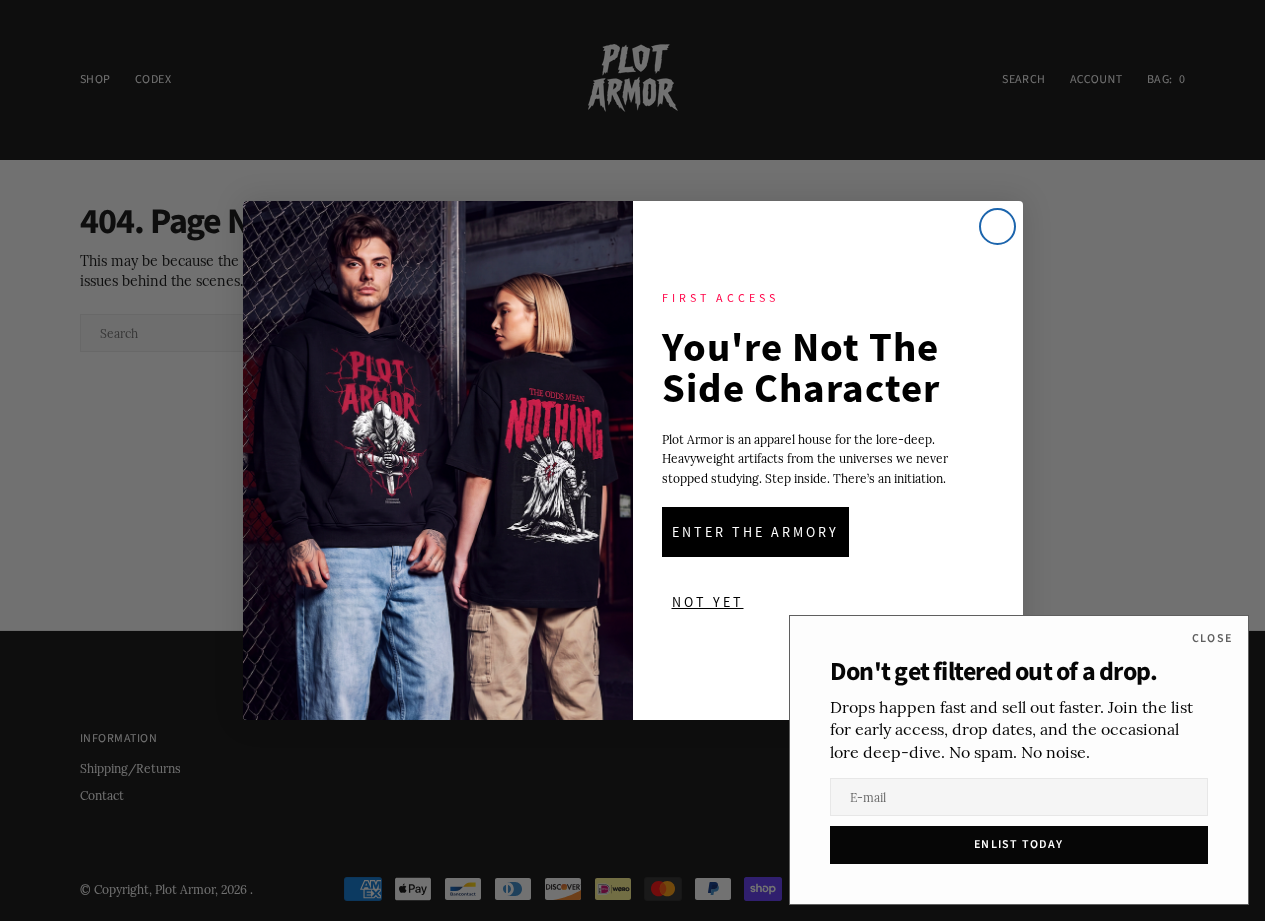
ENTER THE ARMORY (755, 532)
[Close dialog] (997, 226)
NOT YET (708, 602)
